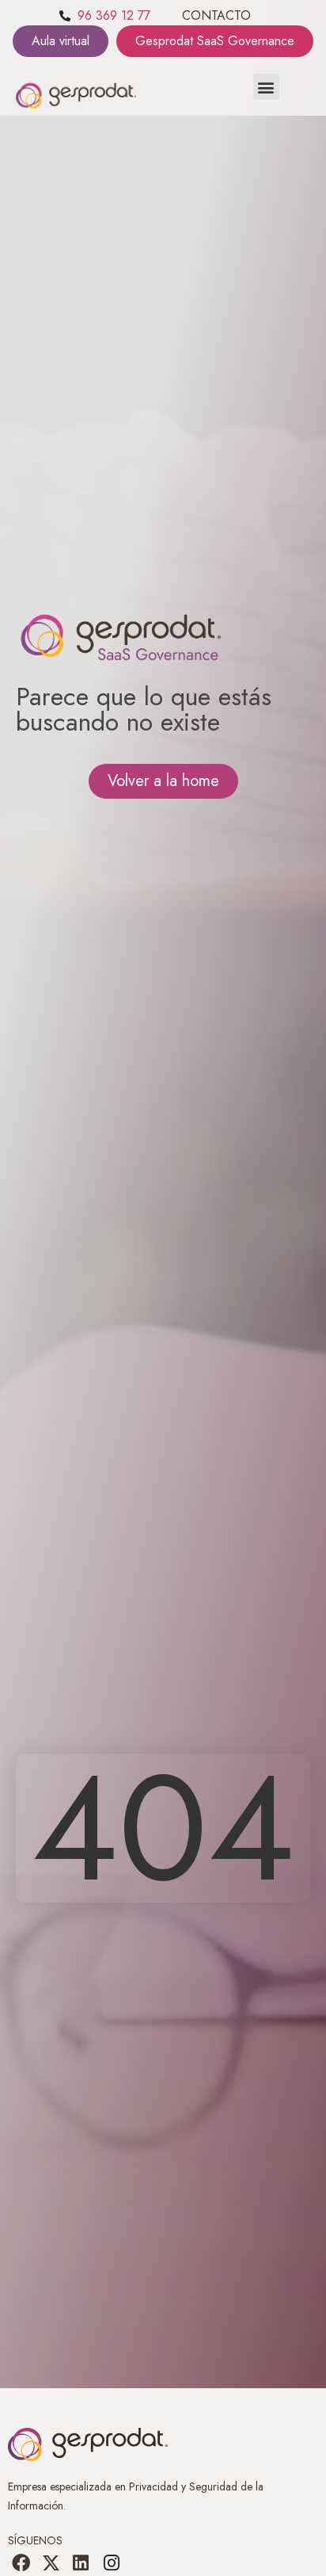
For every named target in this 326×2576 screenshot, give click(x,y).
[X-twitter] (51, 2563)
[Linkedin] (81, 2563)
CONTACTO (216, 15)
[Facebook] (21, 2563)
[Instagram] (112, 2563)
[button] (266, 87)
